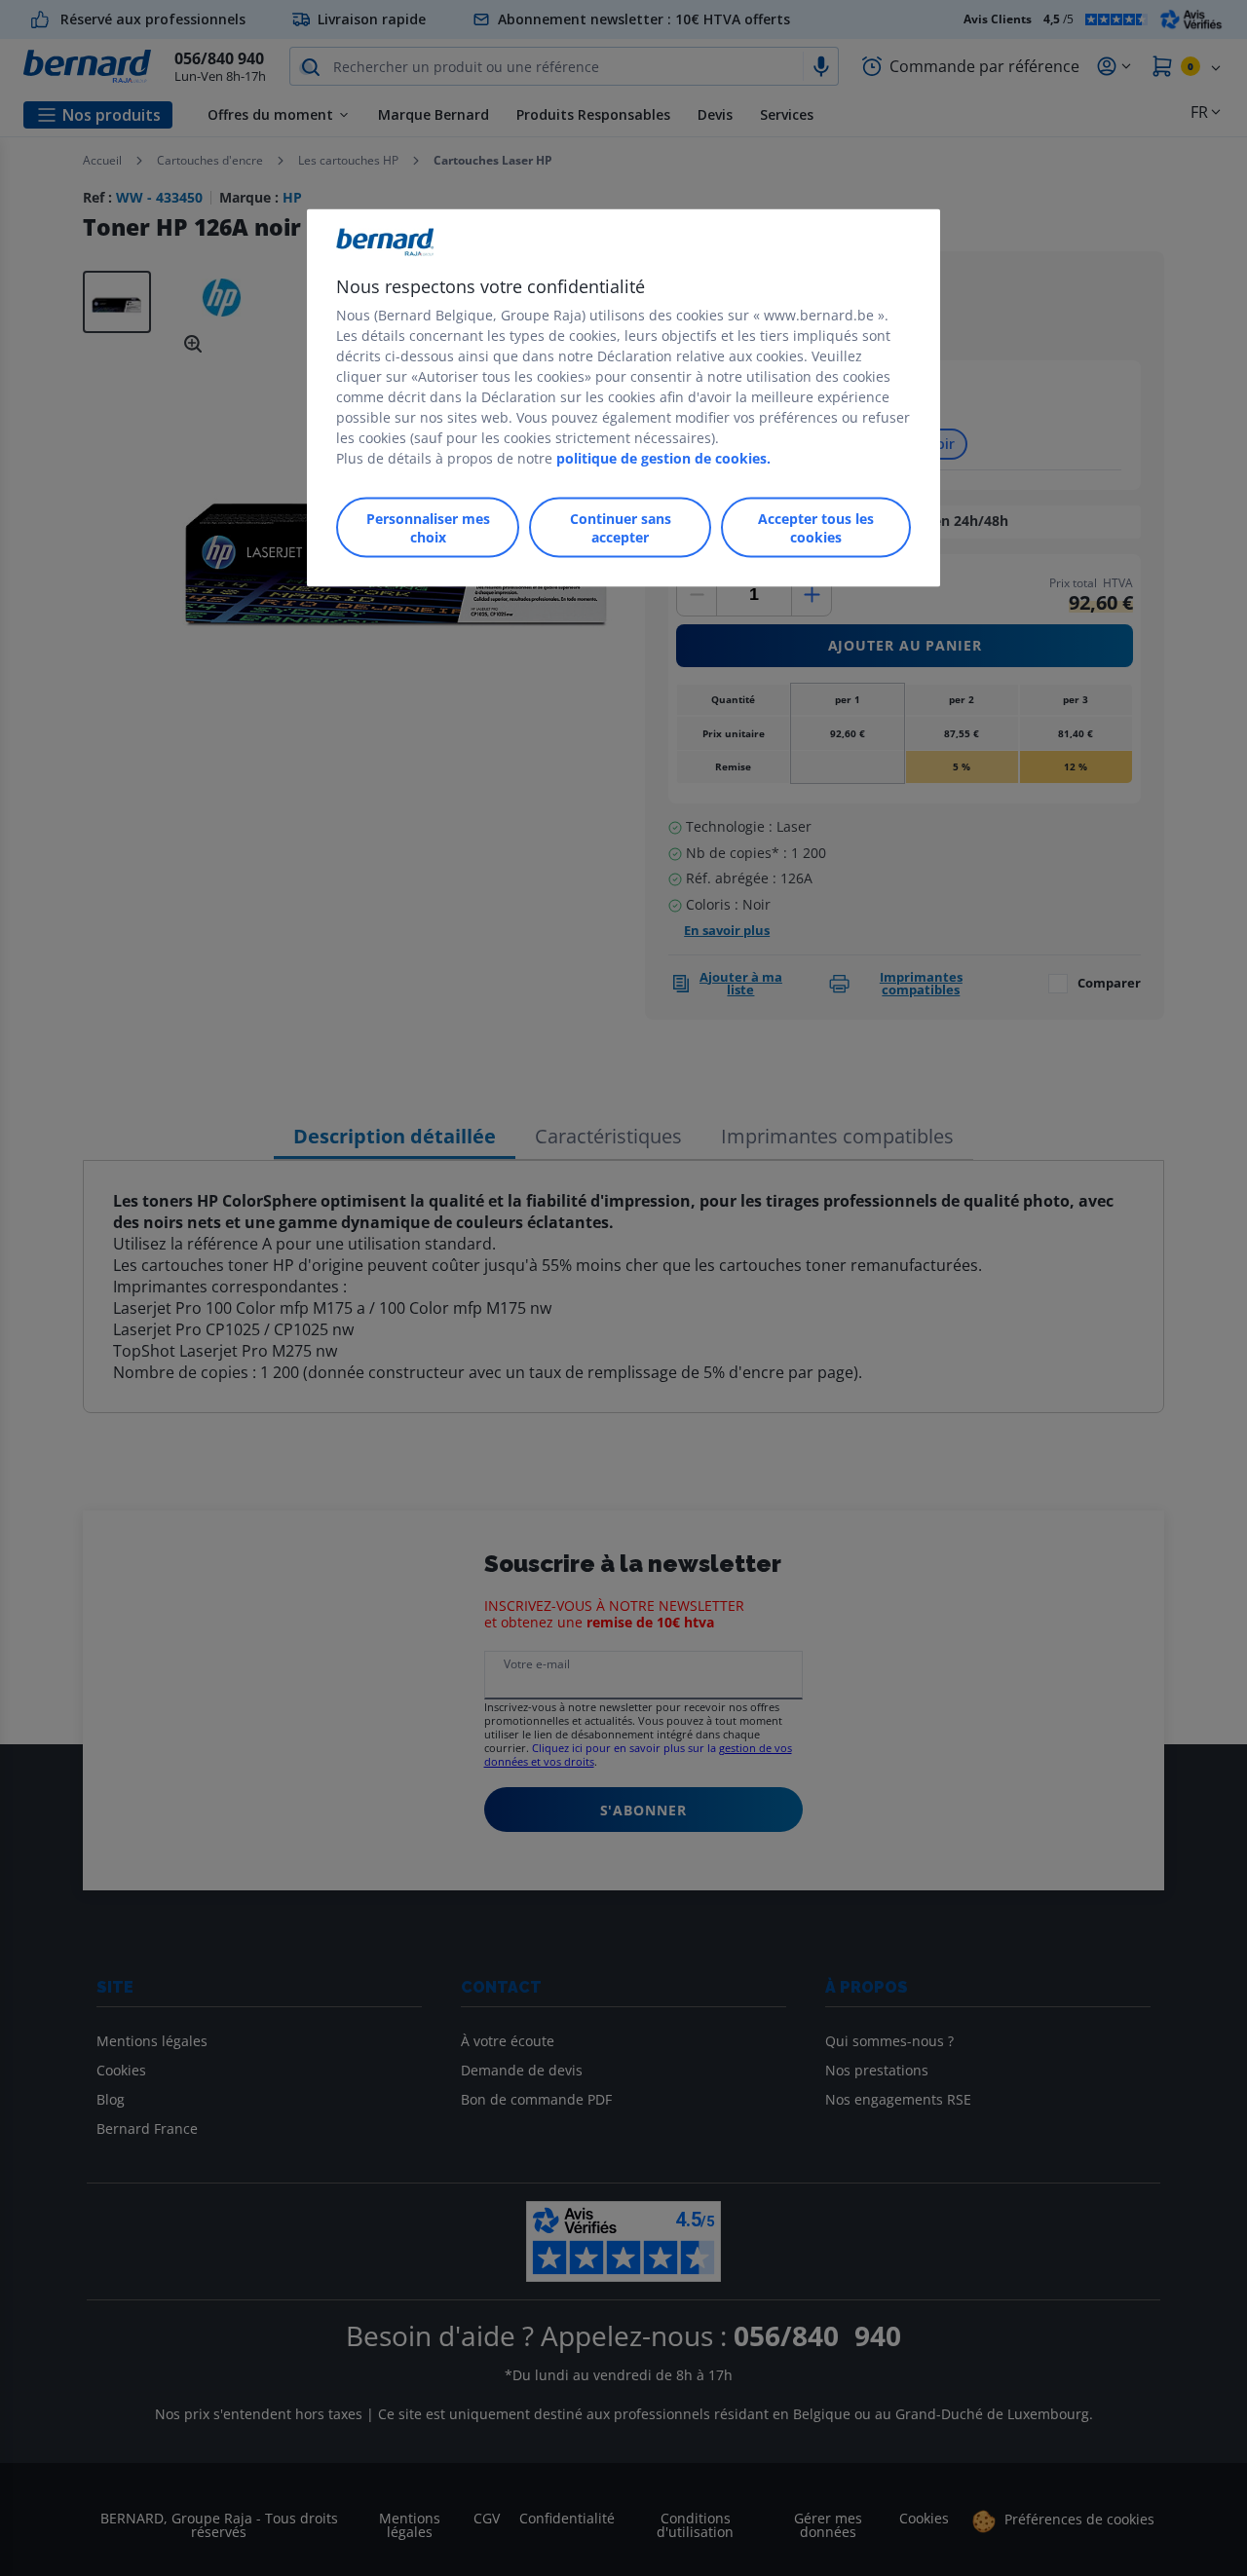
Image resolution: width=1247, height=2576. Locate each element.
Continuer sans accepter (621, 527)
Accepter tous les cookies (816, 527)
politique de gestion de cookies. (663, 457)
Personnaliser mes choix (428, 527)
